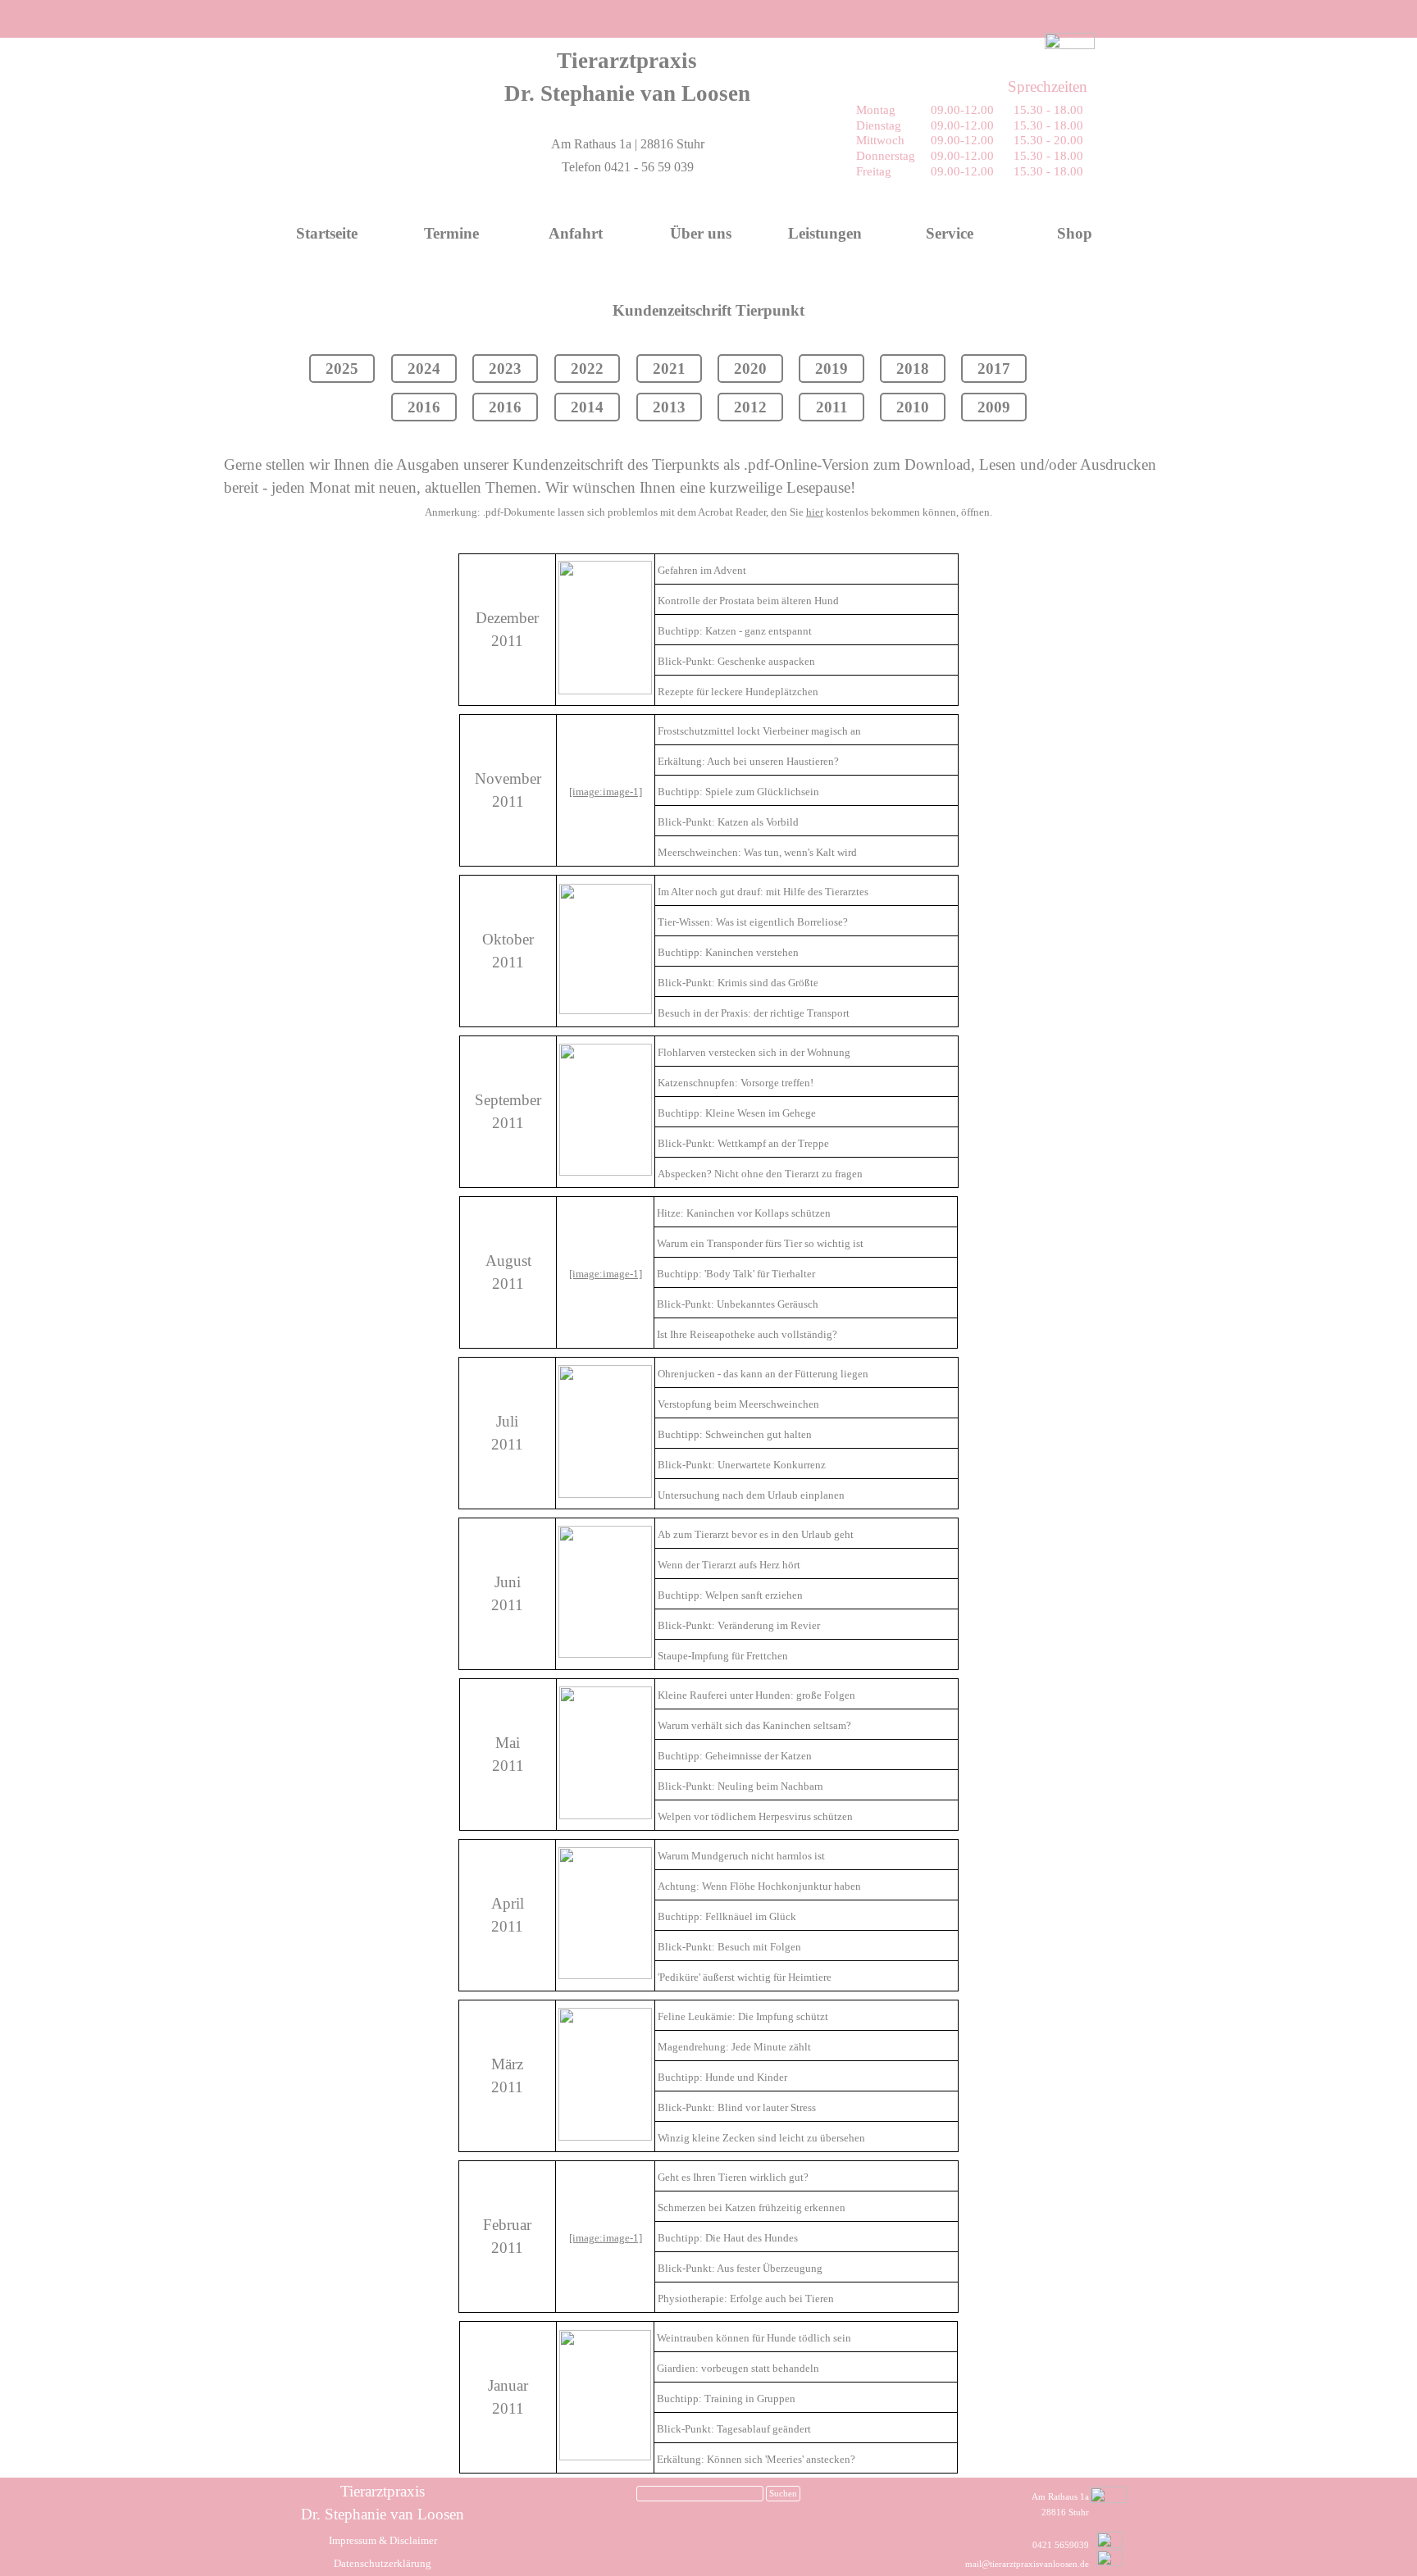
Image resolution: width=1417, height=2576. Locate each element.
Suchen (783, 2494)
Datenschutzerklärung (383, 2563)
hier (815, 512)
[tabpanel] (627, 77)
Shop (1075, 233)
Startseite (327, 233)
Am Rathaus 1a (1060, 2497)
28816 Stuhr (1065, 2512)
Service (950, 233)
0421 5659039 (1061, 2545)
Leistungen (825, 233)
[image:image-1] (606, 792)
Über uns (701, 233)
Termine (451, 233)
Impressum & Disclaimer (383, 2540)
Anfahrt (576, 233)
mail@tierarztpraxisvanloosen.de (1027, 2564)
